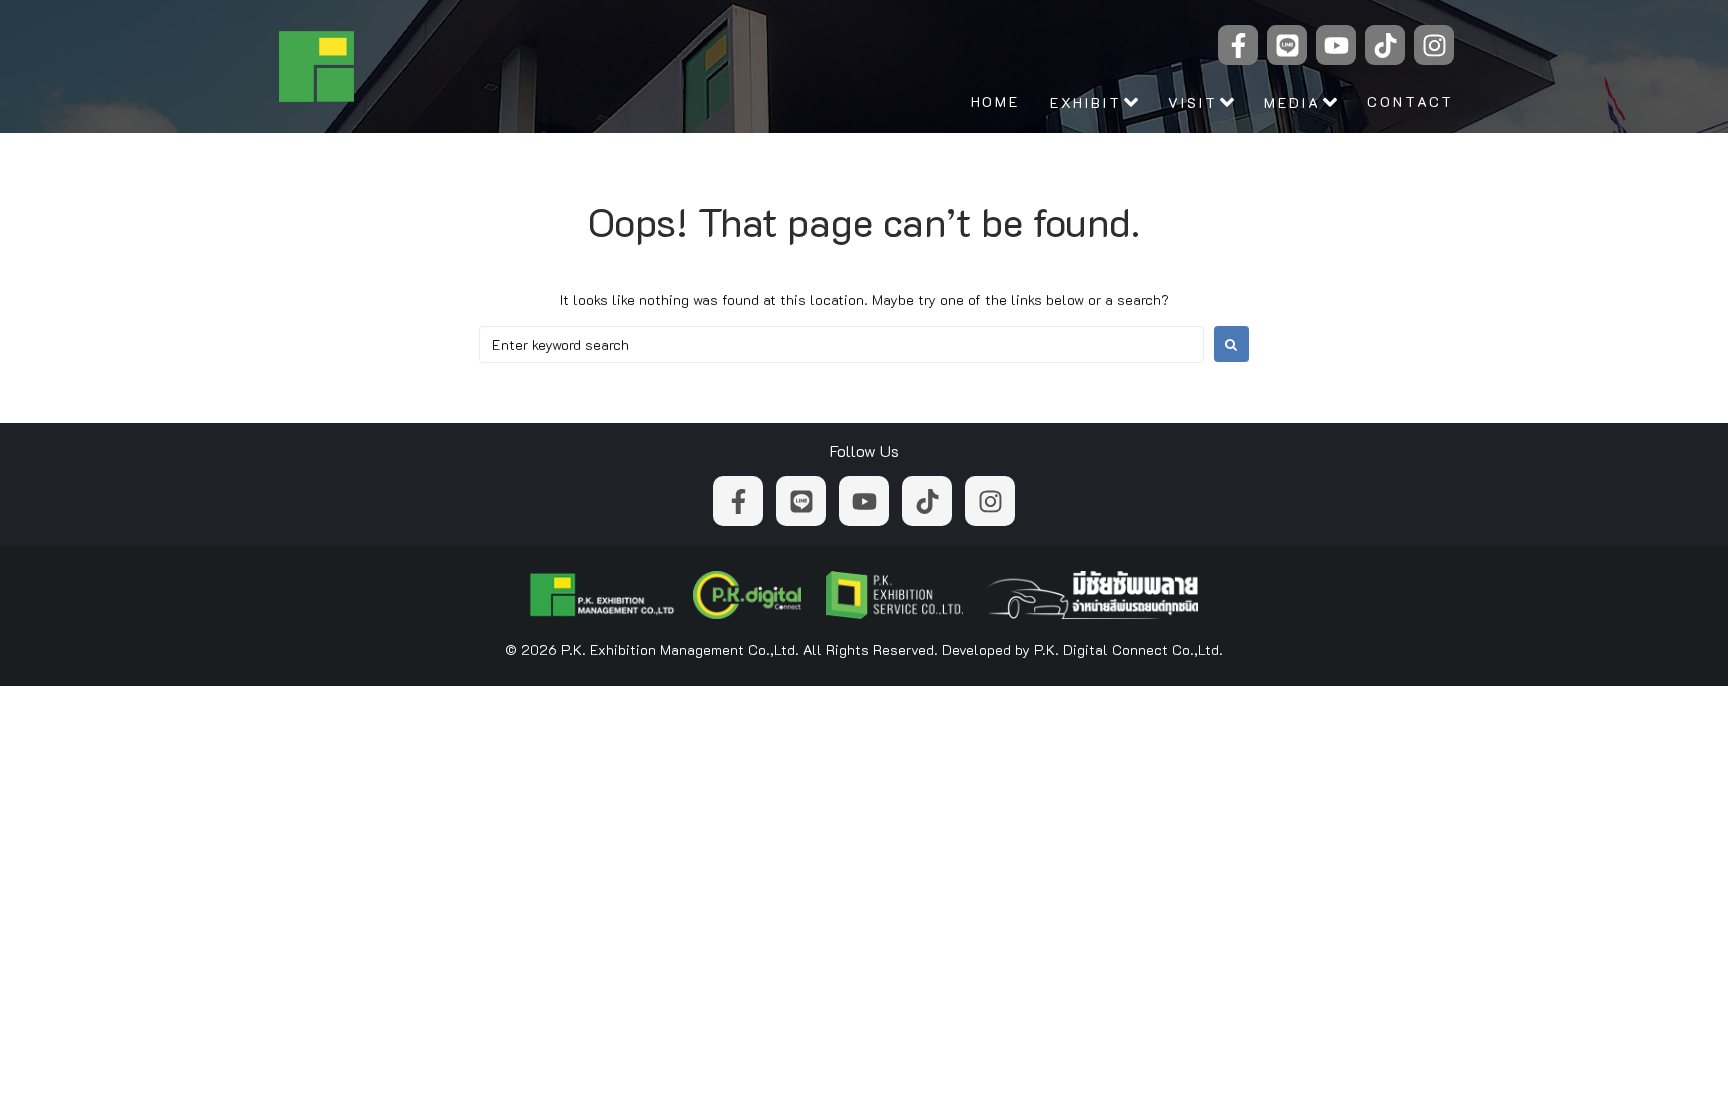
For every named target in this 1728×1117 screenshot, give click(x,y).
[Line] (1287, 45)
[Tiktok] (1385, 45)
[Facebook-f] (1238, 45)
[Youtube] (1336, 45)
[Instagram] (1434, 45)
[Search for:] (841, 344)
